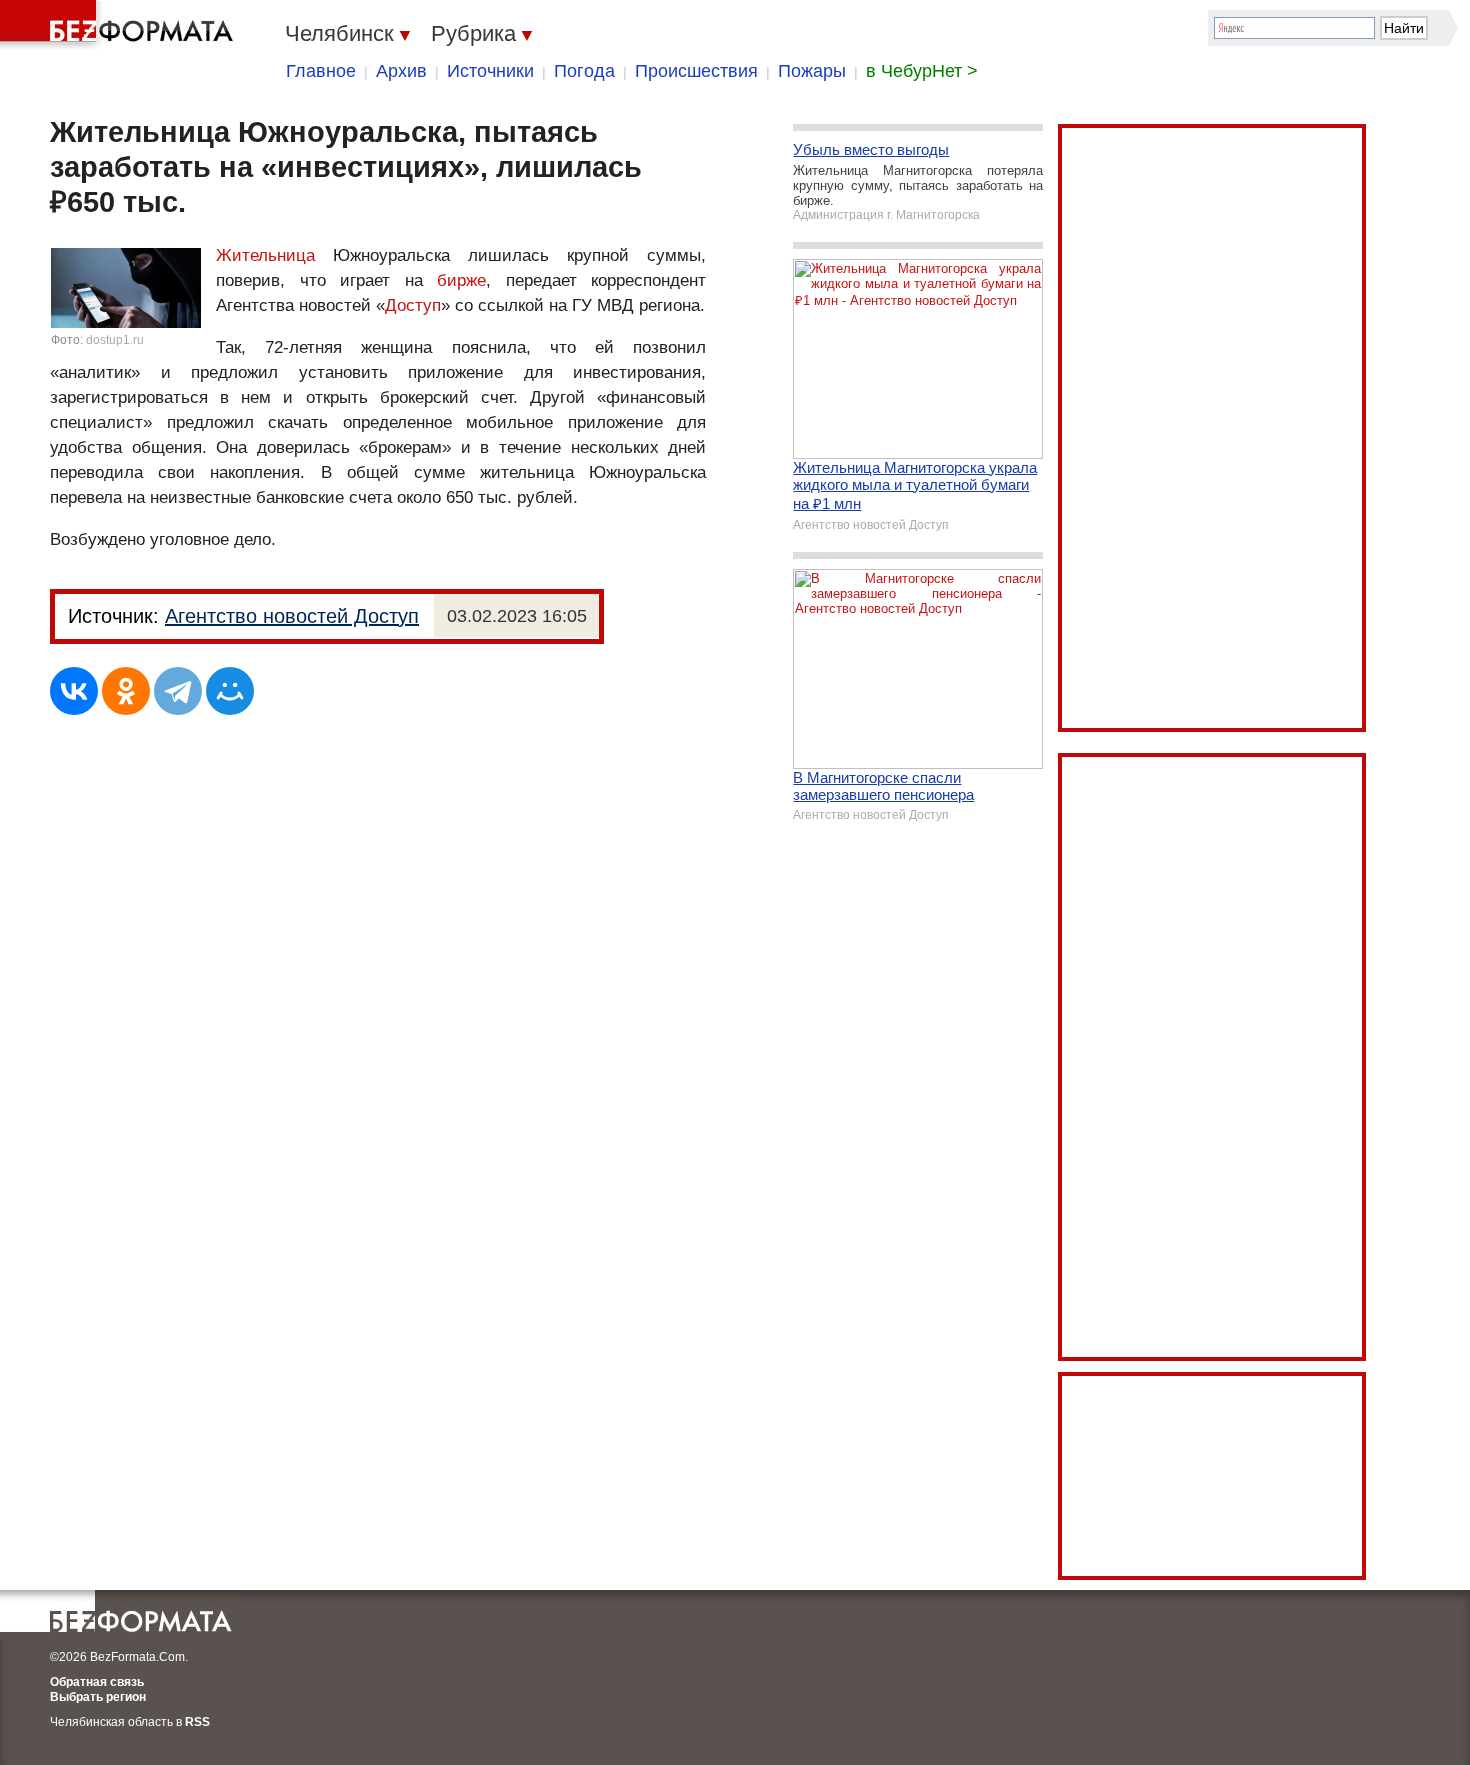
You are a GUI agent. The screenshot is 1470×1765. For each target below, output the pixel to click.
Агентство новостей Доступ (292, 616)
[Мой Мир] (230, 691)
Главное (321, 71)
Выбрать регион (98, 1697)
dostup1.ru (115, 340)
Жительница (265, 255)
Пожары (812, 71)
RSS (197, 1722)
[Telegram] (178, 691)
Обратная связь (97, 1682)
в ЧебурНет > (922, 71)
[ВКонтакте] (74, 691)
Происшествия (696, 71)
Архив (401, 71)
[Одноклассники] (126, 691)
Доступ (413, 305)
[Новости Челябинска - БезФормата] (120, 25)
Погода (584, 71)
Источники (490, 71)
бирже (461, 280)
